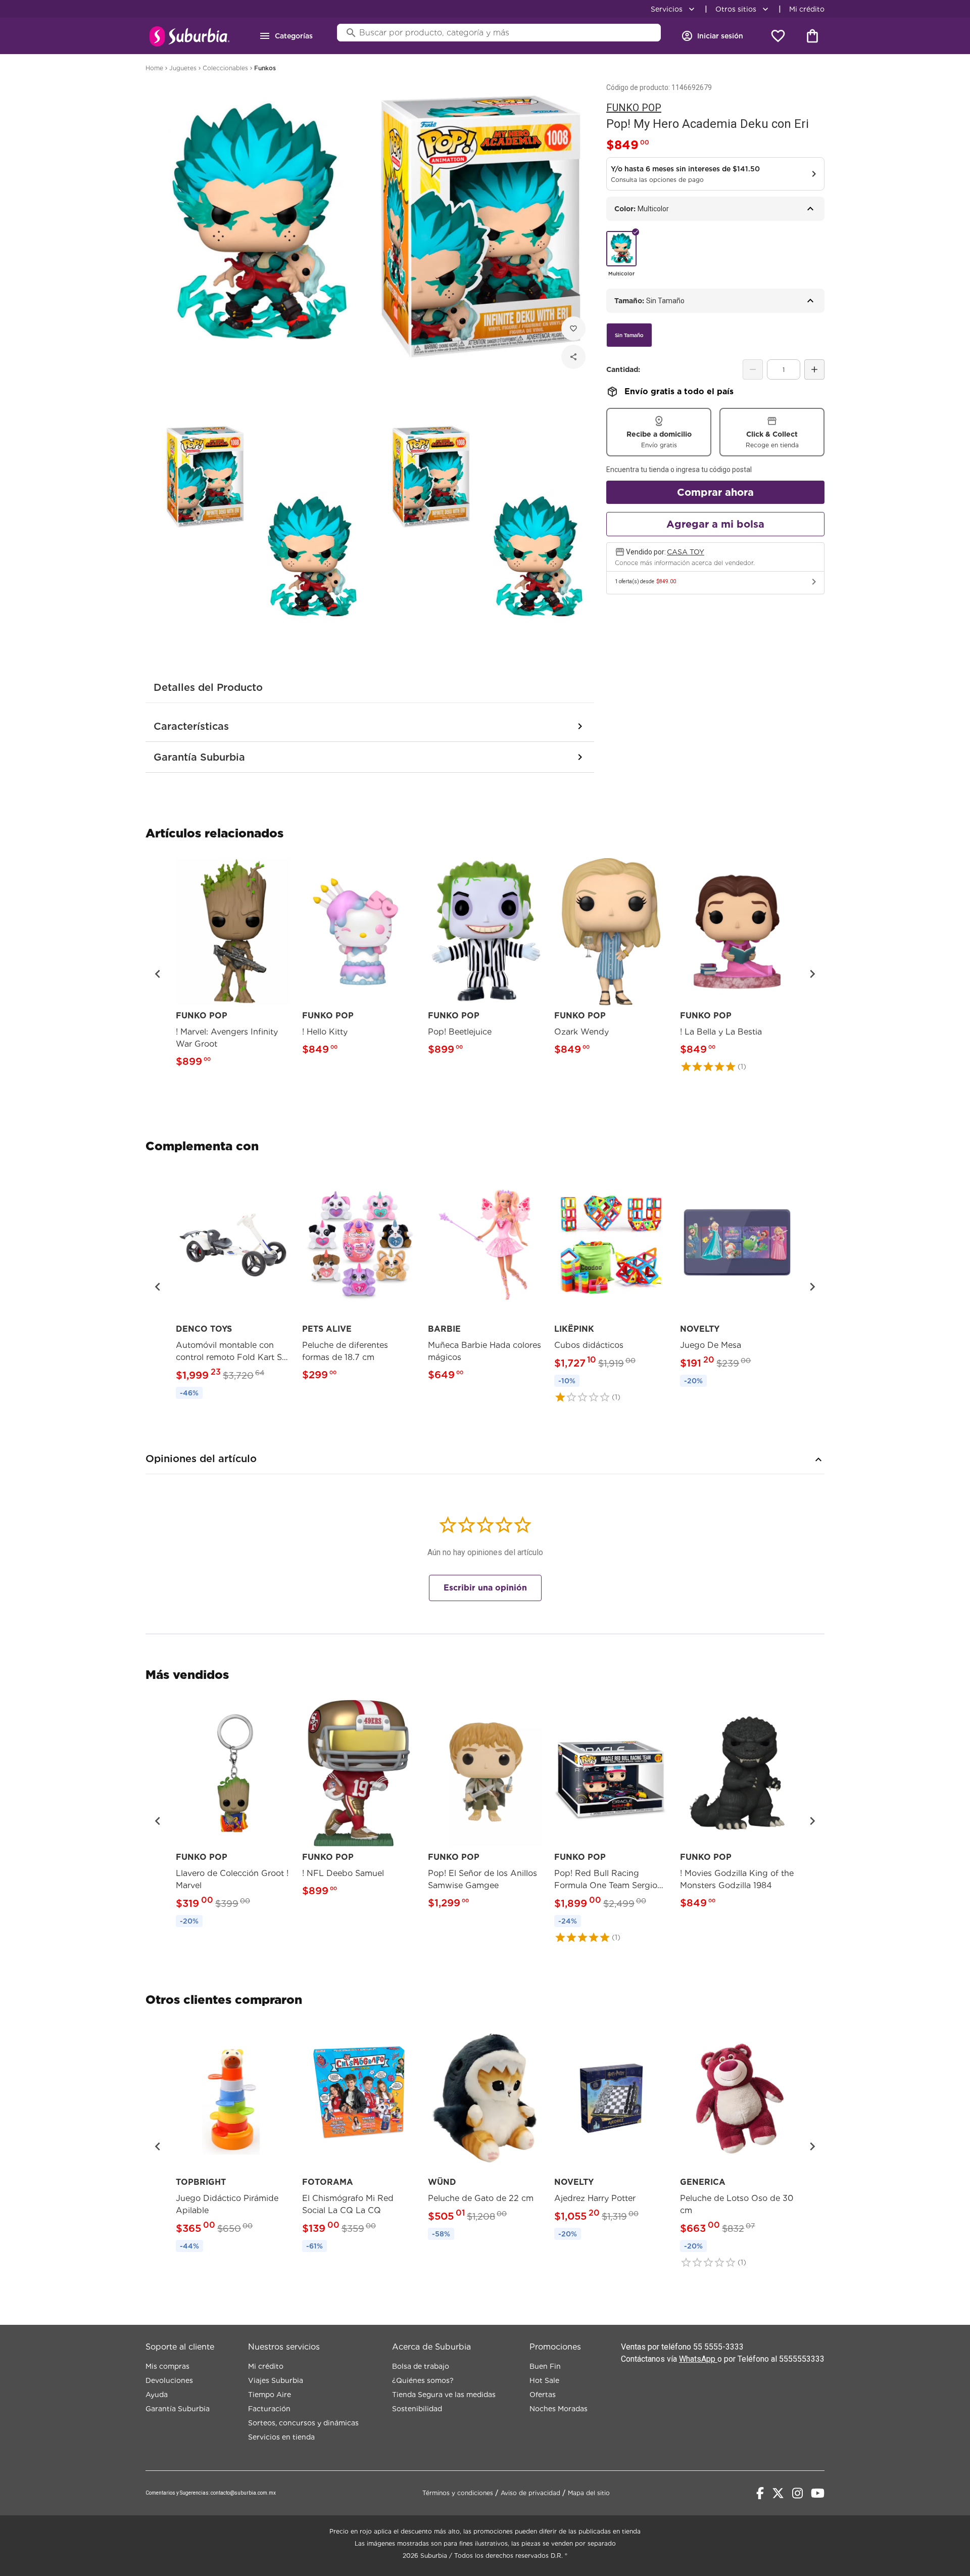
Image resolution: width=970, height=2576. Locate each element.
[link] (233, 965)
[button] (158, 974)
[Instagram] (797, 2493)
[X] (778, 2493)
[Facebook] (760, 2493)
